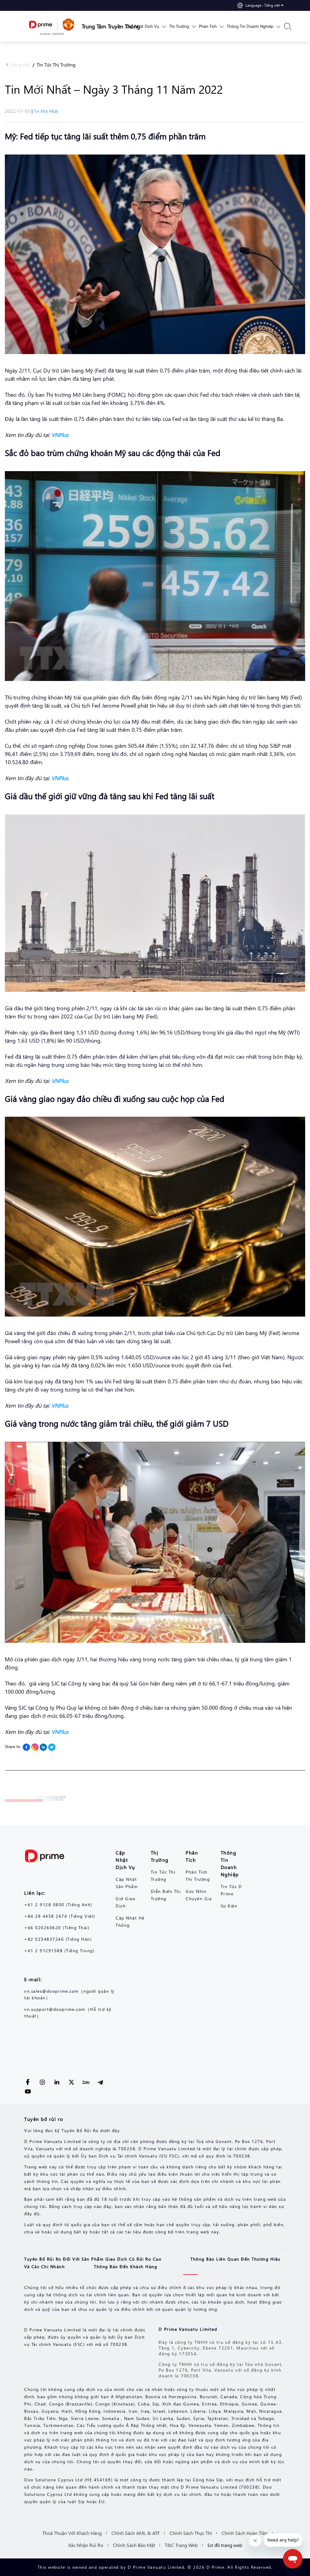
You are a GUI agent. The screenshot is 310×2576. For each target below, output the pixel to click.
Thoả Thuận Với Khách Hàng (72, 2533)
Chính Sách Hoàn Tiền (245, 2533)
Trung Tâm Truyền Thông (101, 26)
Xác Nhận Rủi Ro (86, 2545)
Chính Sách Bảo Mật (134, 2545)
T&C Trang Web (181, 2545)
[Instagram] (35, 1747)
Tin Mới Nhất (46, 111)
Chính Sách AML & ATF (136, 2533)
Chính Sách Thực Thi (191, 2533)
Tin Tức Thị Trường (56, 65)
